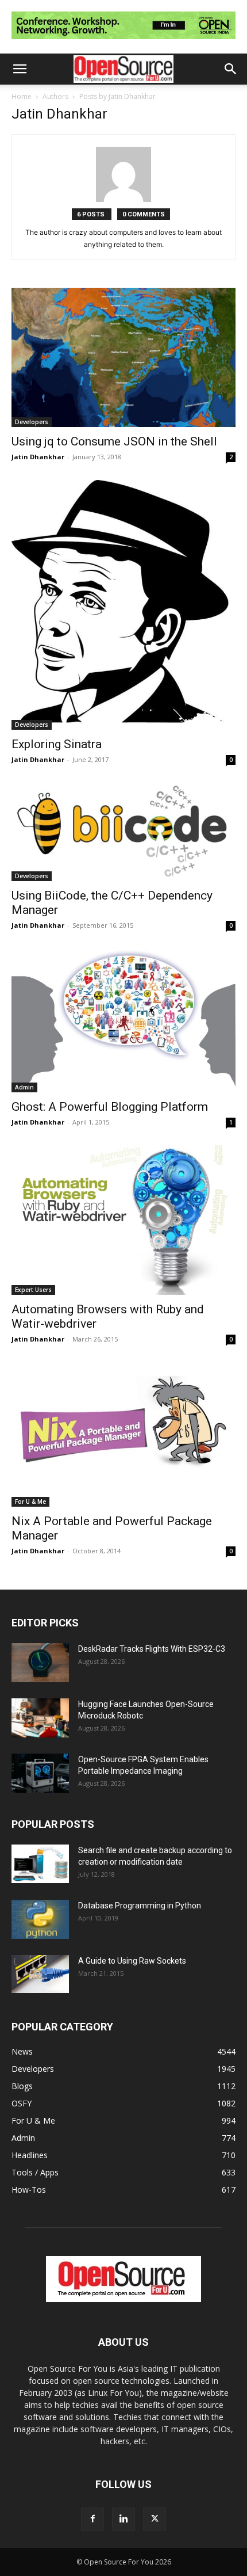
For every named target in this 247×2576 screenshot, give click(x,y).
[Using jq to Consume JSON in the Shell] (123, 357)
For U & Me (30, 1502)
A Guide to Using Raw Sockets (132, 1961)
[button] (20, 69)
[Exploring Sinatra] (123, 605)
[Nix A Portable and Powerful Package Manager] (123, 1434)
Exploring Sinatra (57, 744)
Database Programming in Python (140, 1906)
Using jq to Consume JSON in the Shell (114, 441)
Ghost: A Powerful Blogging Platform (110, 1107)
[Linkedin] (123, 2519)
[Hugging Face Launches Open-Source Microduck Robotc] (40, 1718)
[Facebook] (92, 2519)
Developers (32, 422)
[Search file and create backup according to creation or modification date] (40, 1864)
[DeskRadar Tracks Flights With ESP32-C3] (40, 1663)
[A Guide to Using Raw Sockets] (40, 1974)
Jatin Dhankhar (38, 457)
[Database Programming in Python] (40, 1920)
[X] (155, 2519)
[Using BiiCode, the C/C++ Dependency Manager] (123, 832)
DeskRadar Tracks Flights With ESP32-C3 (152, 1649)
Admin (24, 1087)
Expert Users (33, 1290)
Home (22, 96)
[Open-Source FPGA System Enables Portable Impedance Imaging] (40, 1773)
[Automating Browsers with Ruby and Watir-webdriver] (123, 1220)
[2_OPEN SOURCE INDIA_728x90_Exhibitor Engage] (123, 42)
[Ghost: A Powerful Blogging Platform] (123, 1021)
